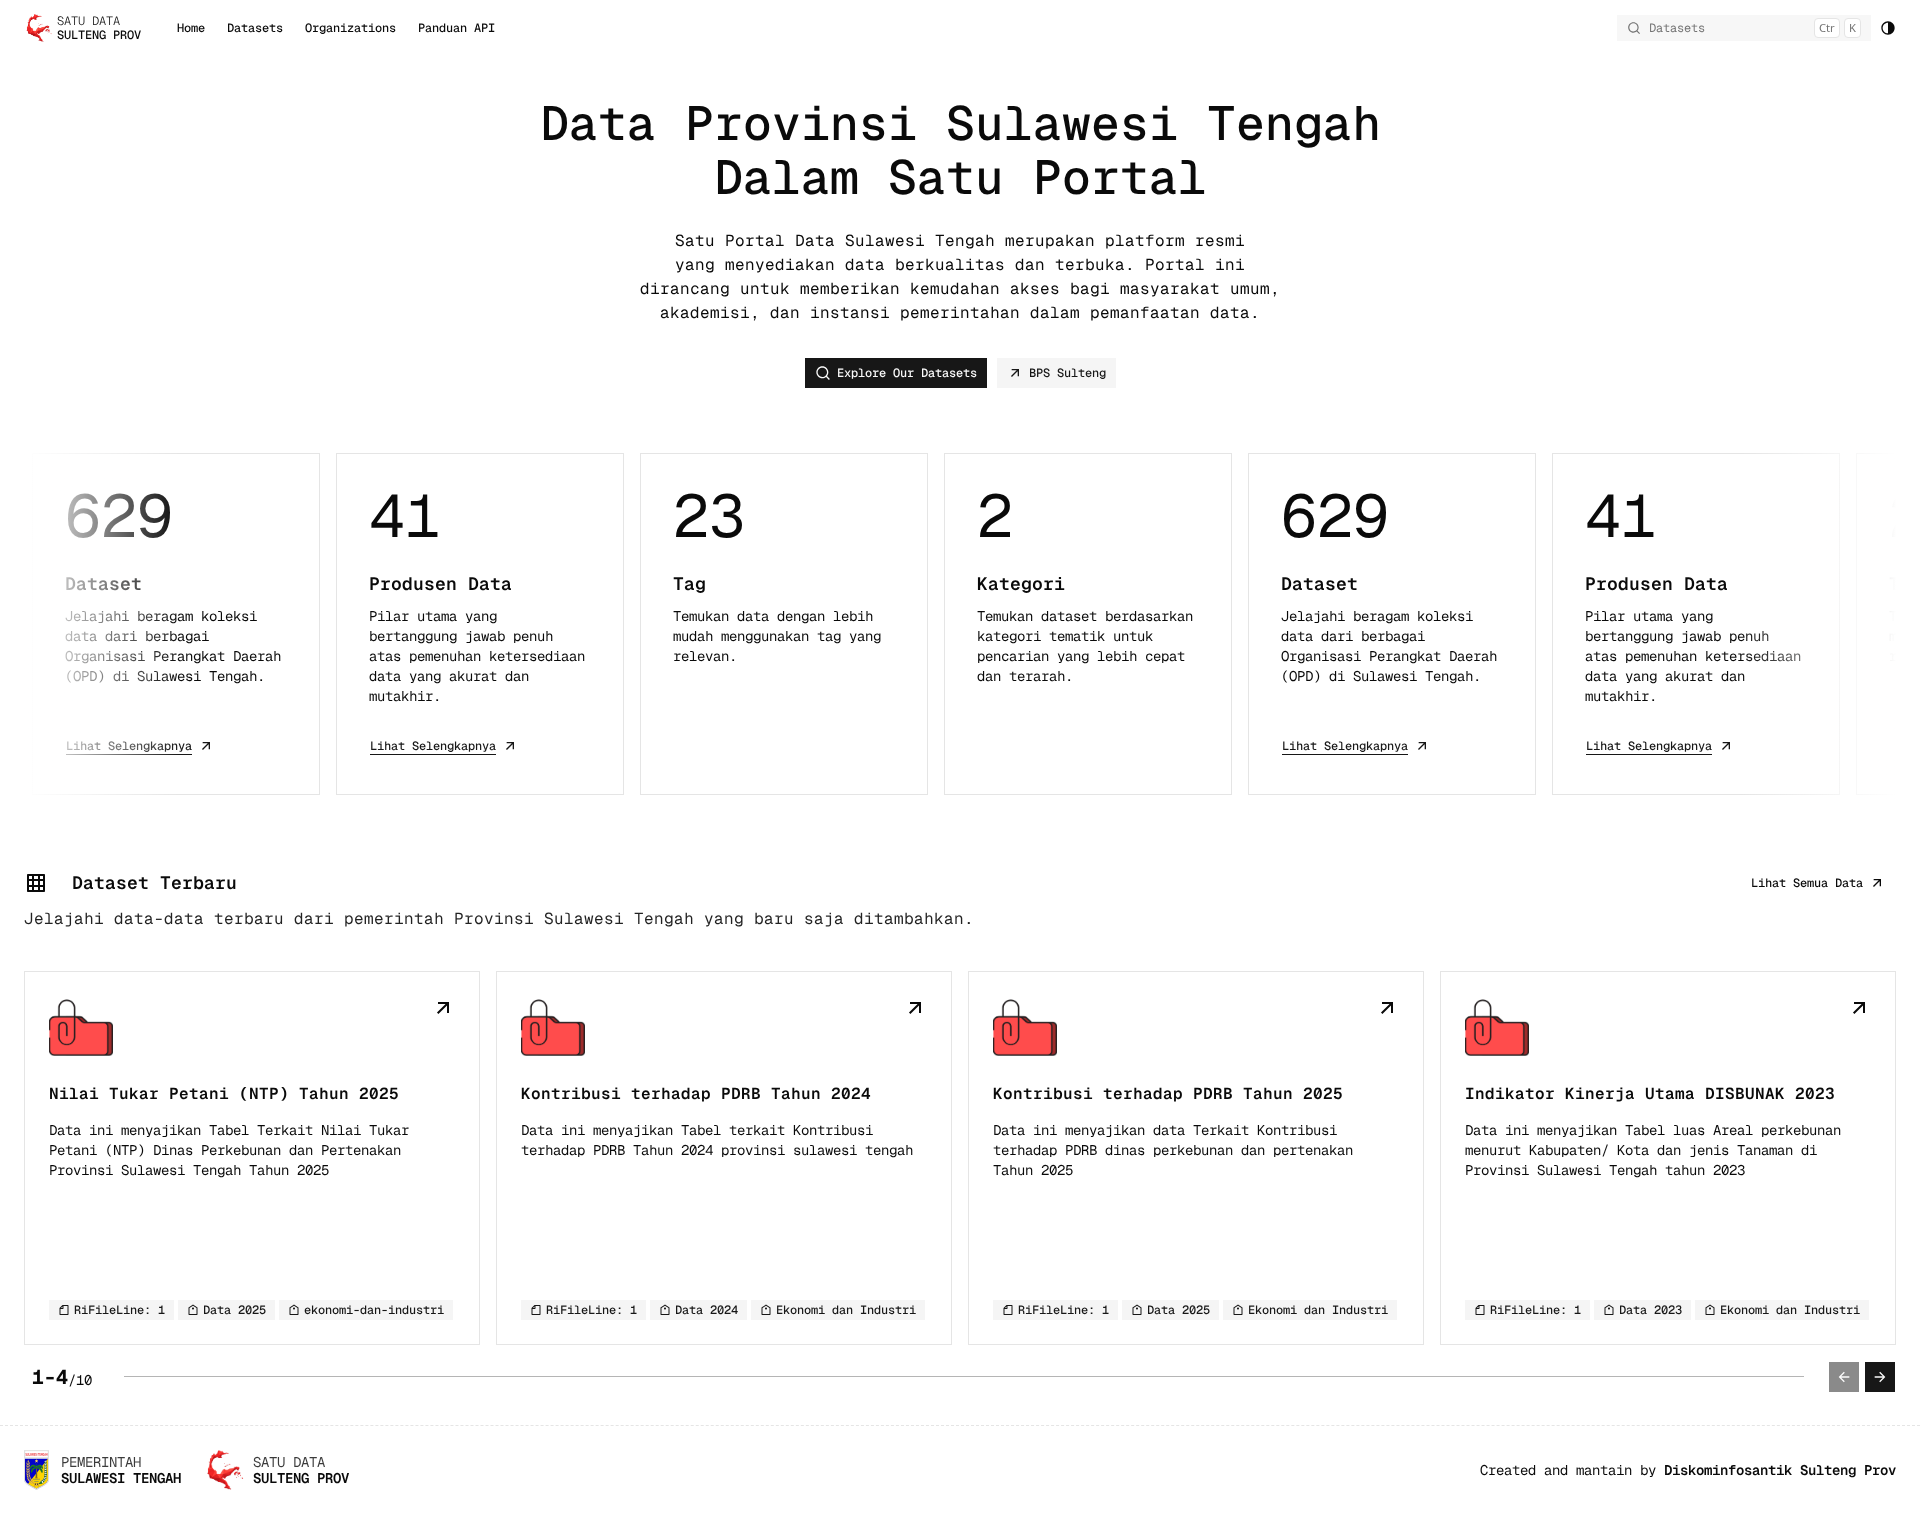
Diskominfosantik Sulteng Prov (1780, 1470)
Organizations (350, 28)
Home (191, 28)
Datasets (255, 28)
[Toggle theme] (1888, 28)
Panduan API (456, 28)
